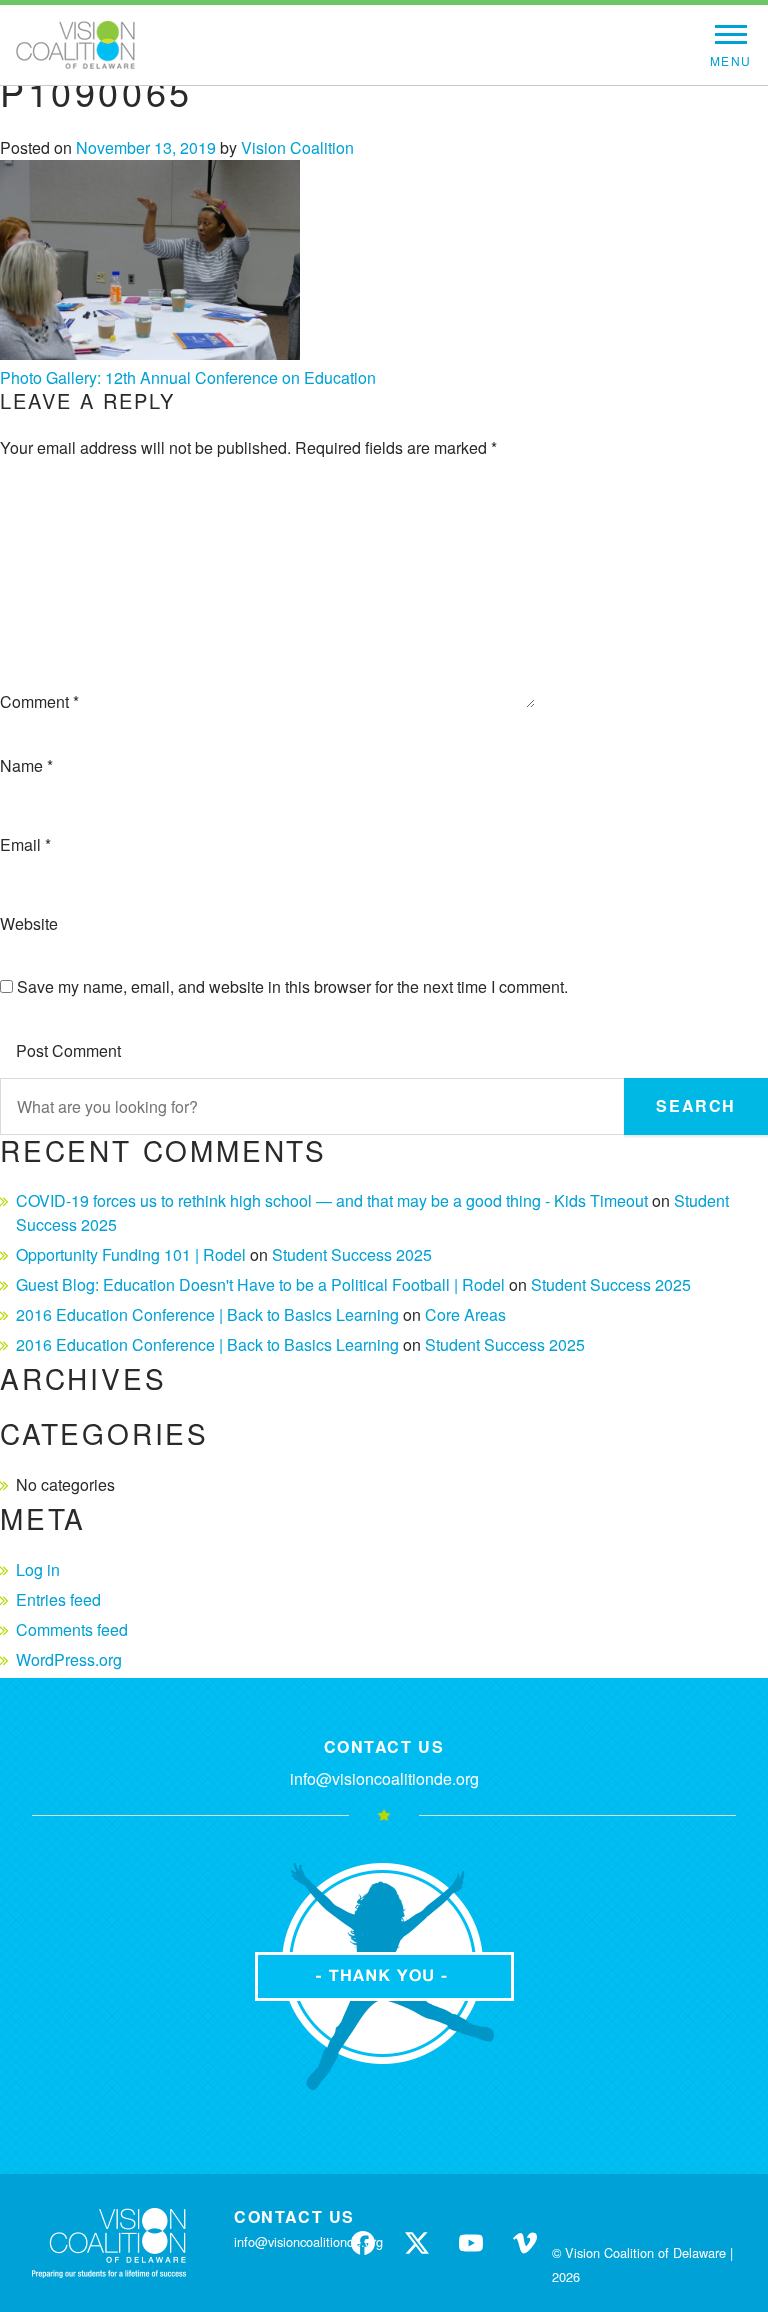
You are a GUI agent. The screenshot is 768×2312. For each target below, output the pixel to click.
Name (26, 765)
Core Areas (465, 1314)
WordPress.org (69, 1659)
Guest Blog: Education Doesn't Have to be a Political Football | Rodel (260, 1284)
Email (25, 844)
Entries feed (58, 1599)
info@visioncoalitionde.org (384, 1778)
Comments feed (72, 1629)
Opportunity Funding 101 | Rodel (131, 1254)
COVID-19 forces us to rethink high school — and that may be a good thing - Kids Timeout (332, 1200)
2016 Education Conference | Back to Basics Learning (207, 1314)
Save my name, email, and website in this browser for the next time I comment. (292, 986)
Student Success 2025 (352, 1254)
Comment (39, 701)
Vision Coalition (297, 147)
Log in (38, 1569)
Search (696, 1105)
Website (29, 923)
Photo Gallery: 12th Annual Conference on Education (188, 377)
